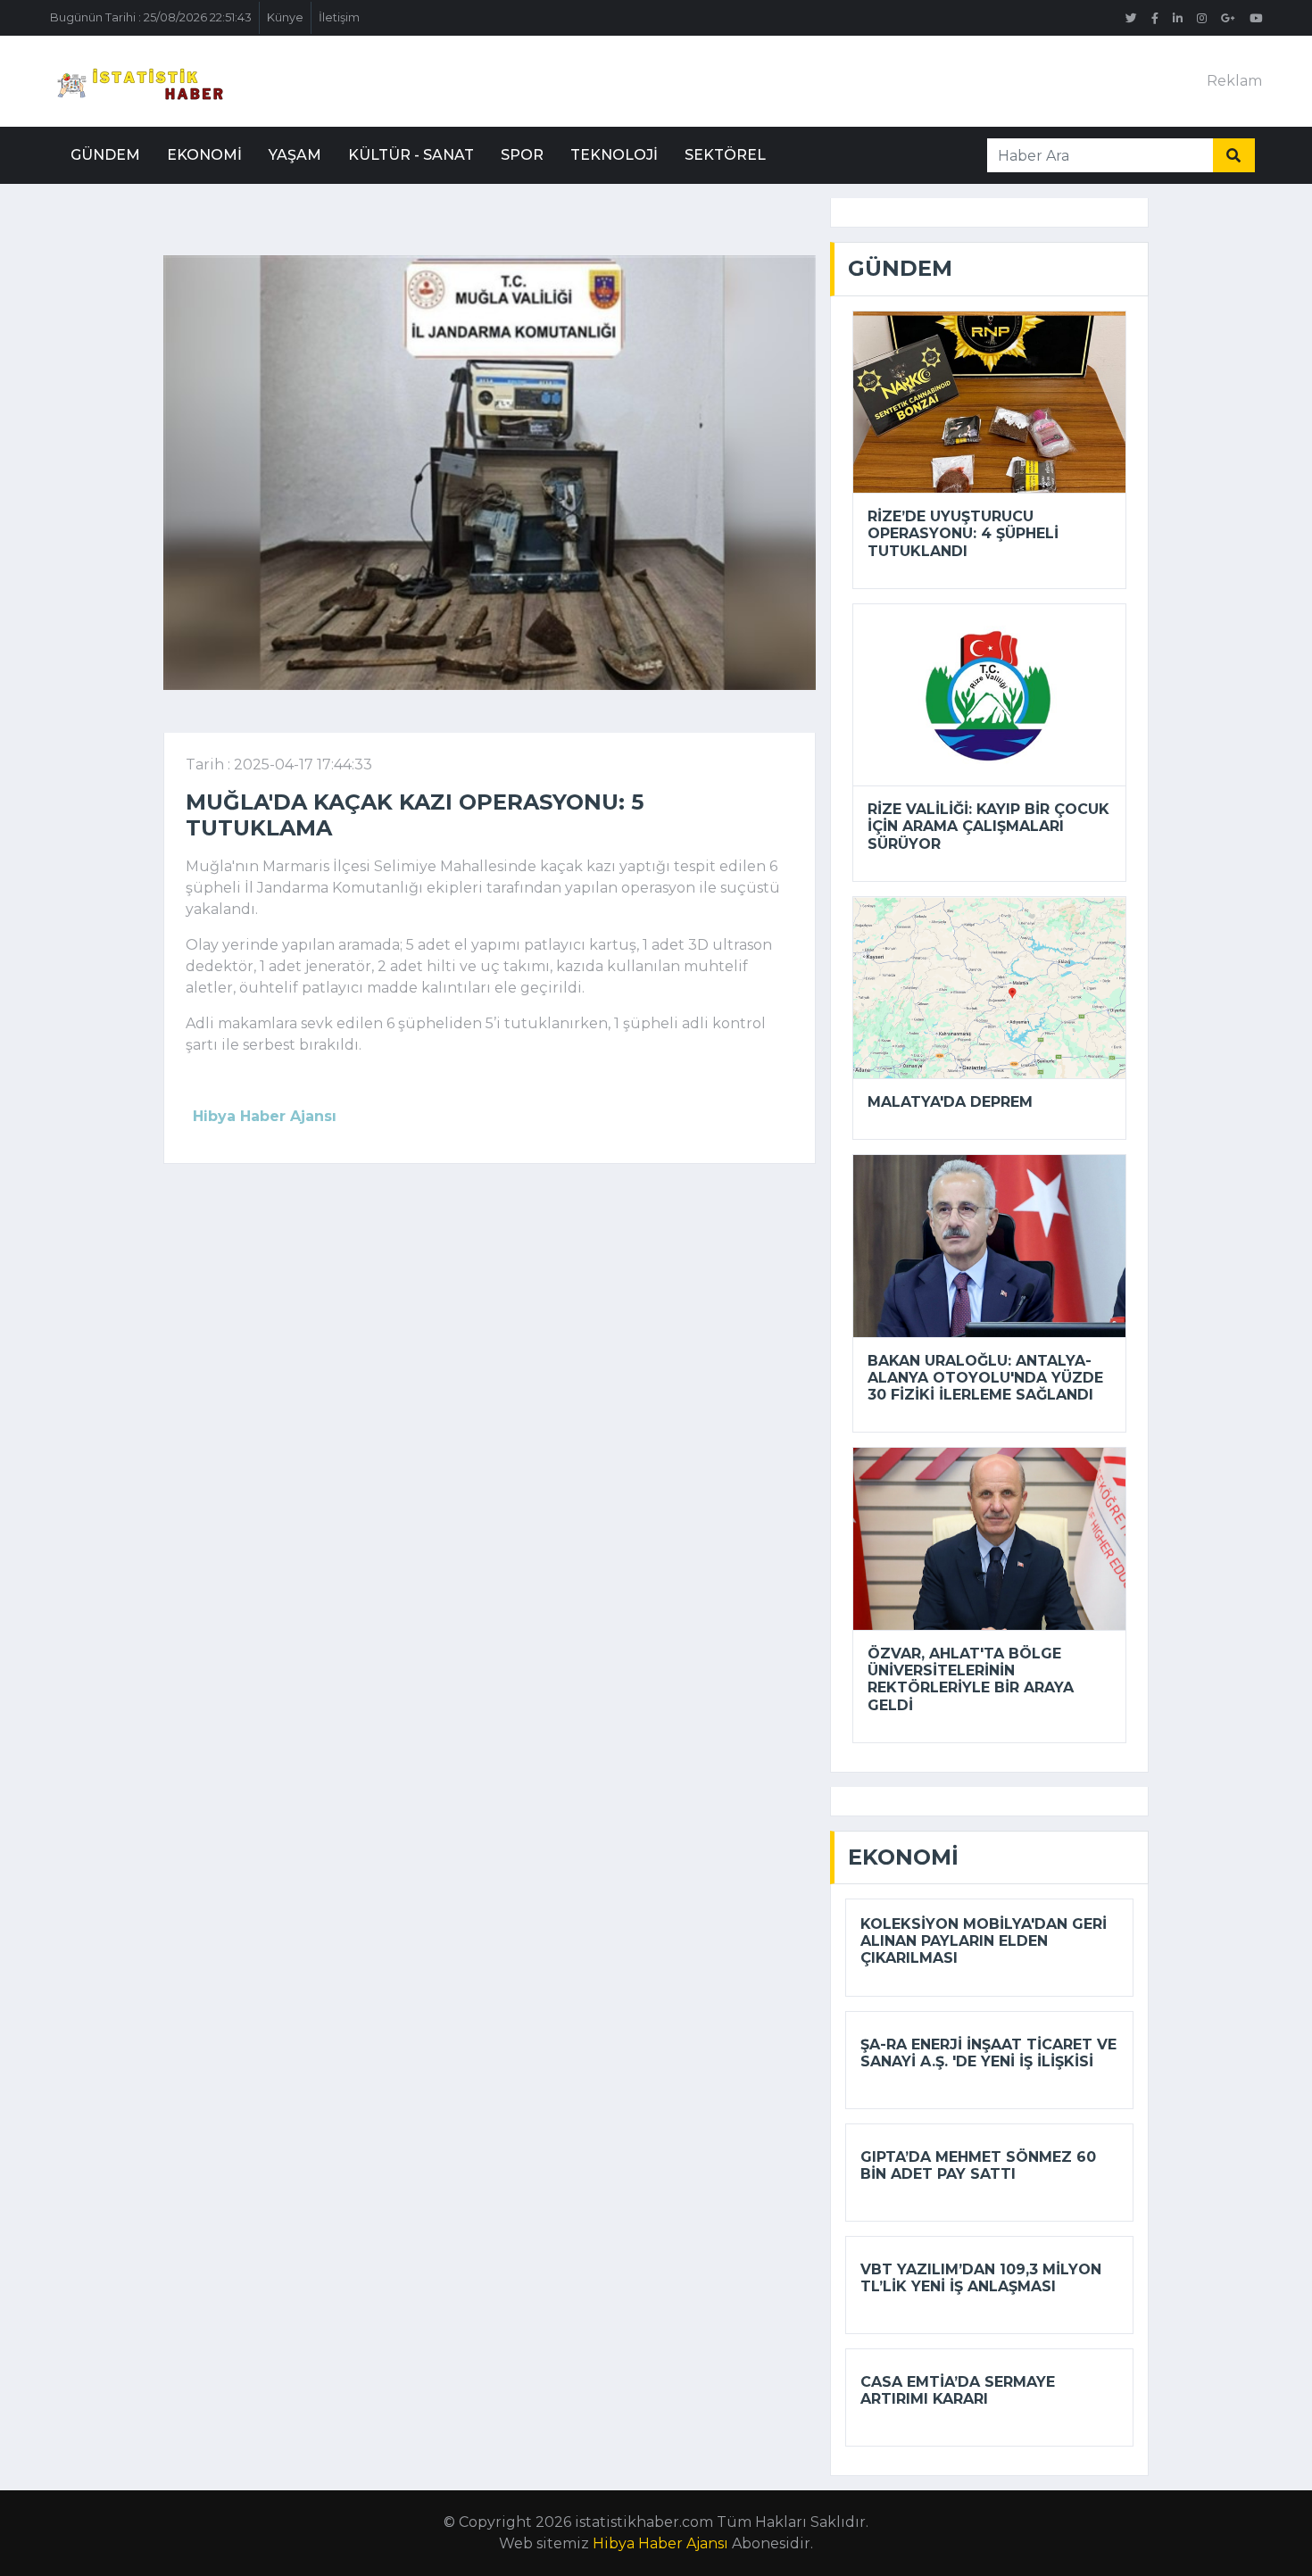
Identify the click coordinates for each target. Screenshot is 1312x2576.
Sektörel (725, 155)
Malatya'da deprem (950, 1102)
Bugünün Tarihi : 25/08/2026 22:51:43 (151, 17)
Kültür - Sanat (411, 155)
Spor (522, 155)
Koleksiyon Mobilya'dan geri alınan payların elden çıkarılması (984, 1941)
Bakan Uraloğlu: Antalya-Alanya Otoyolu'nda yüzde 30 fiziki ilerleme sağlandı (985, 1378)
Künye (285, 17)
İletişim (339, 17)
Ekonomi (204, 155)
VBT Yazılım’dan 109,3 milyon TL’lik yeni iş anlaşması (981, 2278)
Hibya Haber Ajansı (660, 2543)
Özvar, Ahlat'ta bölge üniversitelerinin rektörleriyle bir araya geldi (971, 1679)
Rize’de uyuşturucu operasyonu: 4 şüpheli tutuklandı (963, 533)
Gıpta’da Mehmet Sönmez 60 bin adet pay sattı (978, 2165)
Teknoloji (614, 155)
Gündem (105, 155)
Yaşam (295, 155)
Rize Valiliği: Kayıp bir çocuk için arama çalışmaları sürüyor (988, 826)
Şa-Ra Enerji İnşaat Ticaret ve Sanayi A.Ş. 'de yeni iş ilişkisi (988, 2053)
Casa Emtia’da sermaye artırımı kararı (958, 2390)
